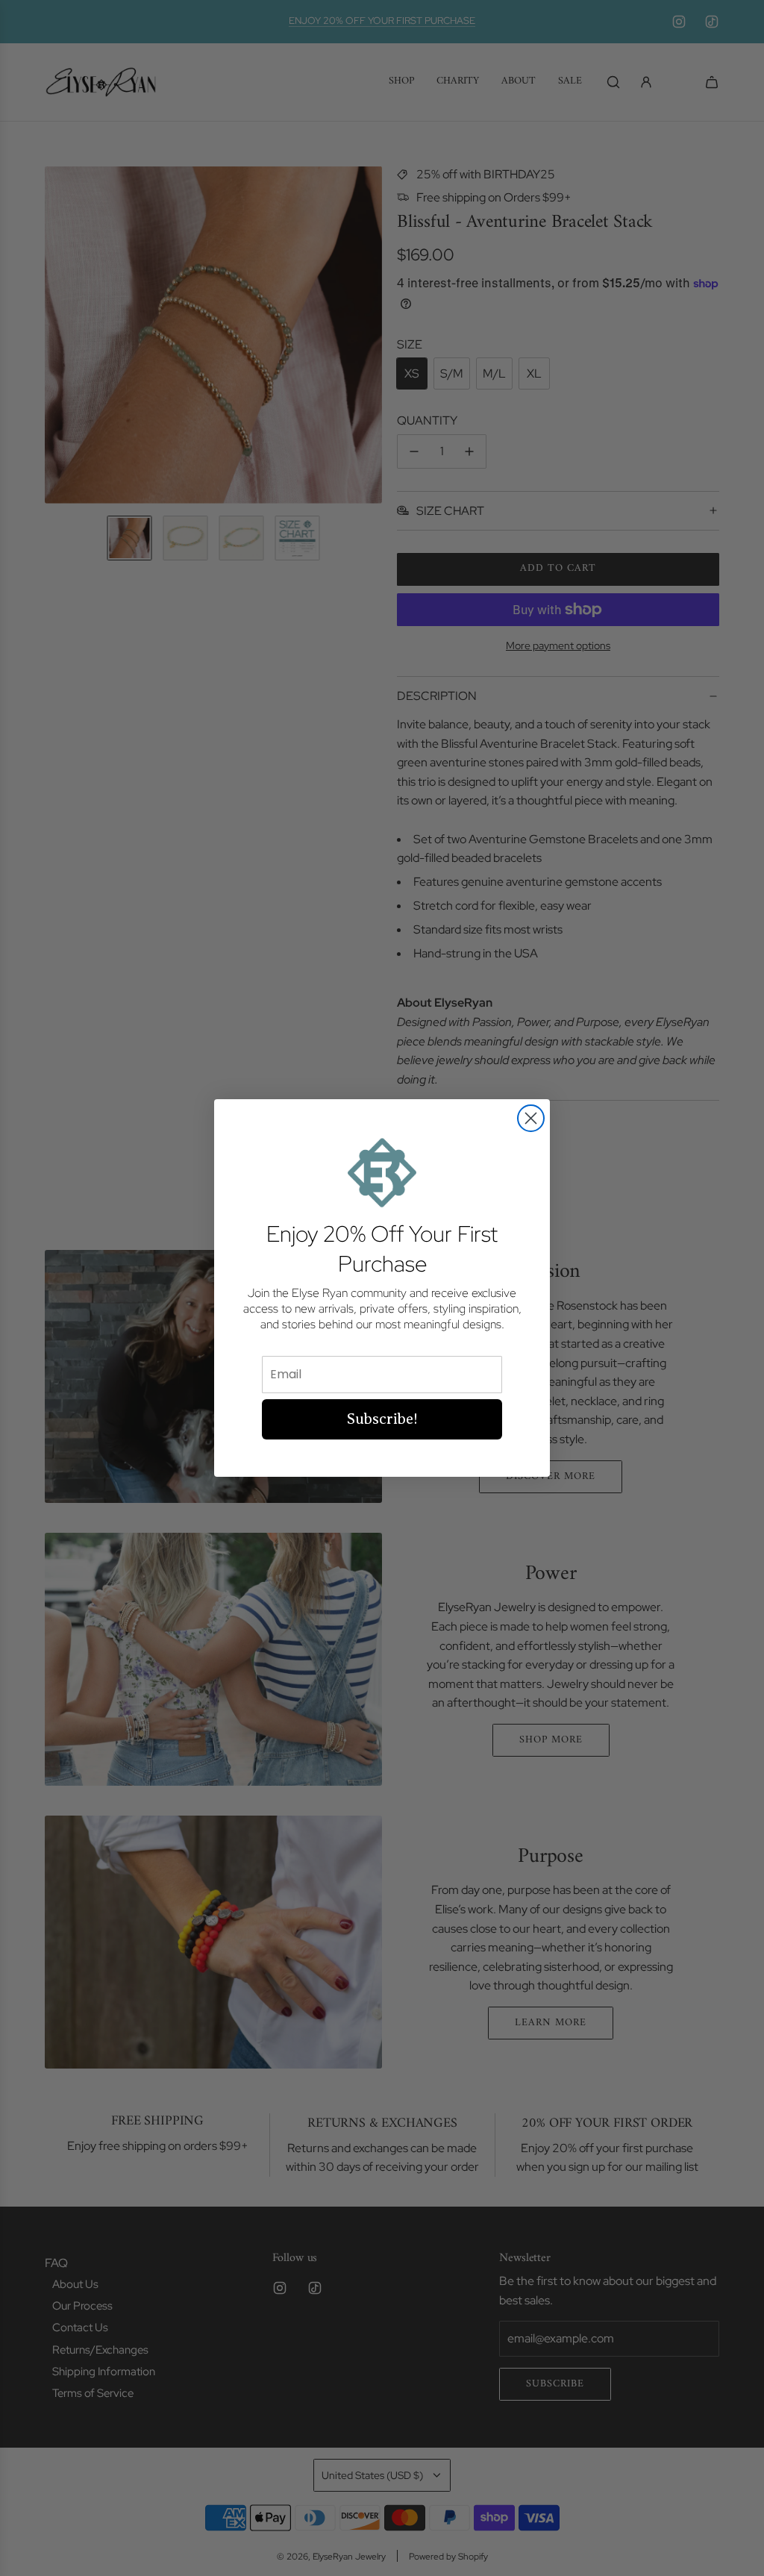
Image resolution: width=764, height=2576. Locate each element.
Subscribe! (382, 1419)
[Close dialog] (531, 1118)
